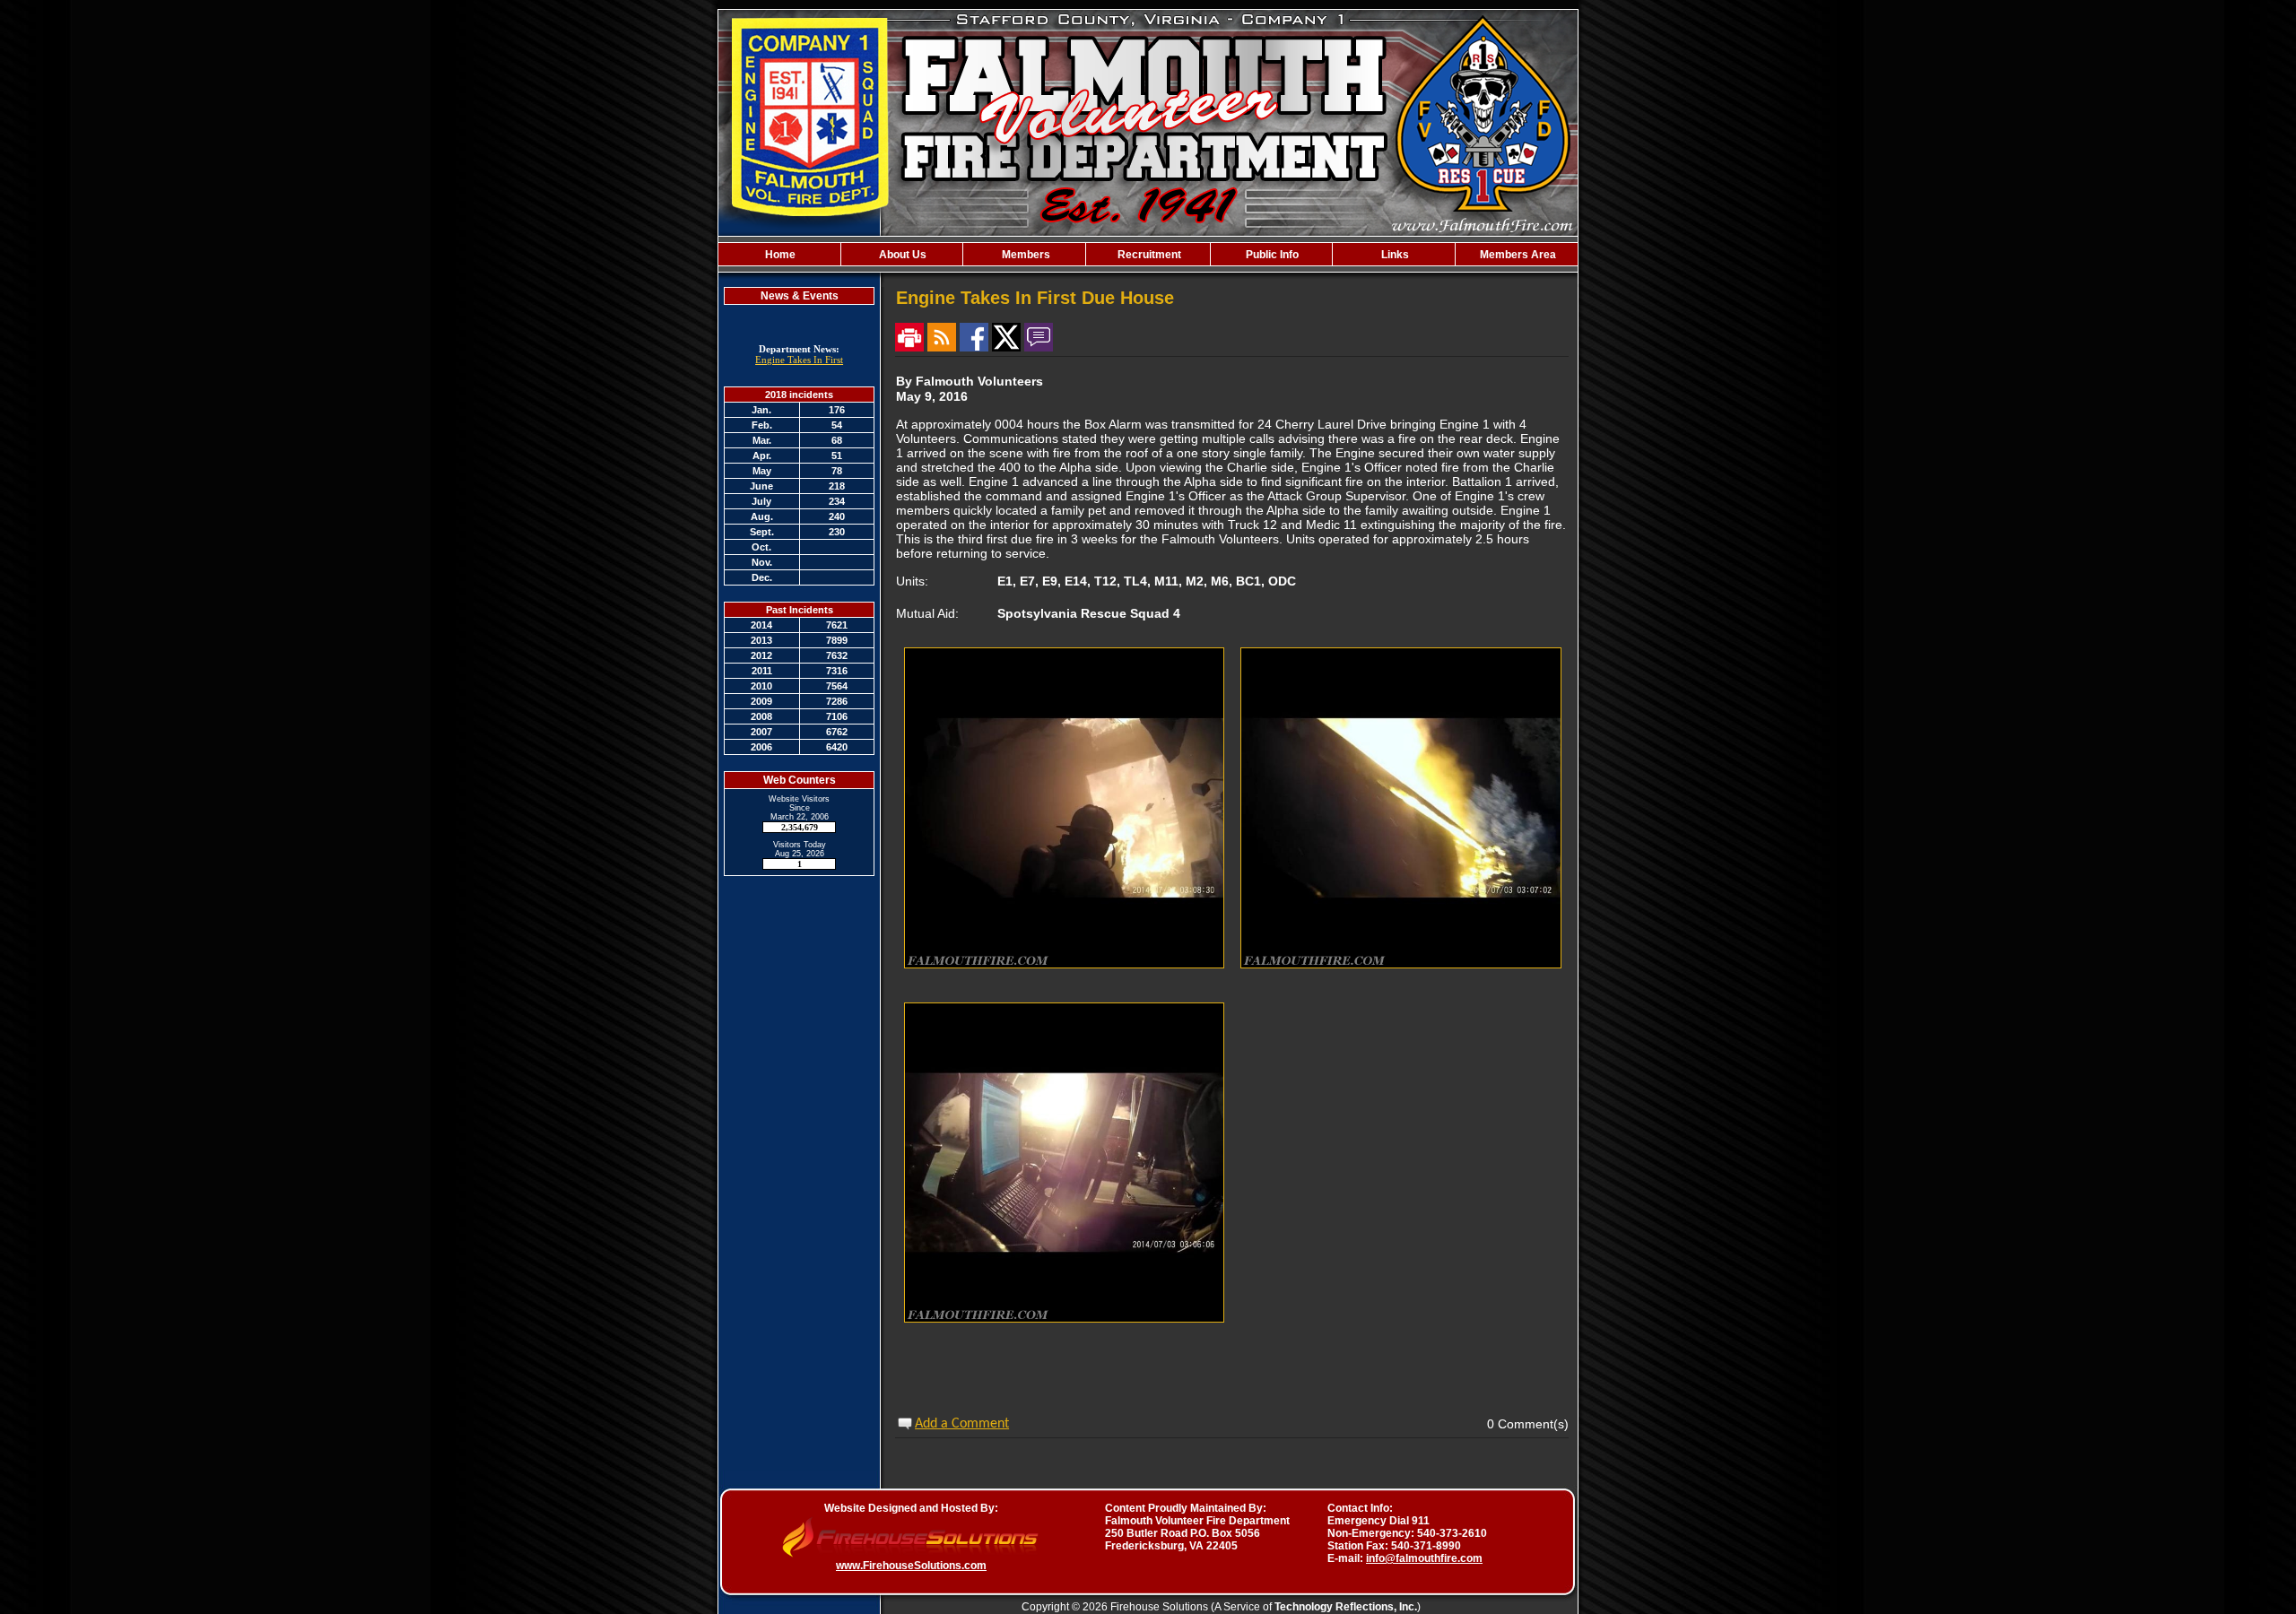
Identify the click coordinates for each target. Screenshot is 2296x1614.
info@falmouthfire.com (1424, 1558)
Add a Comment (962, 1424)
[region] (1148, 254)
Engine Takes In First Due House (799, 365)
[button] (902, 254)
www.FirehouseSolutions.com (911, 1566)
